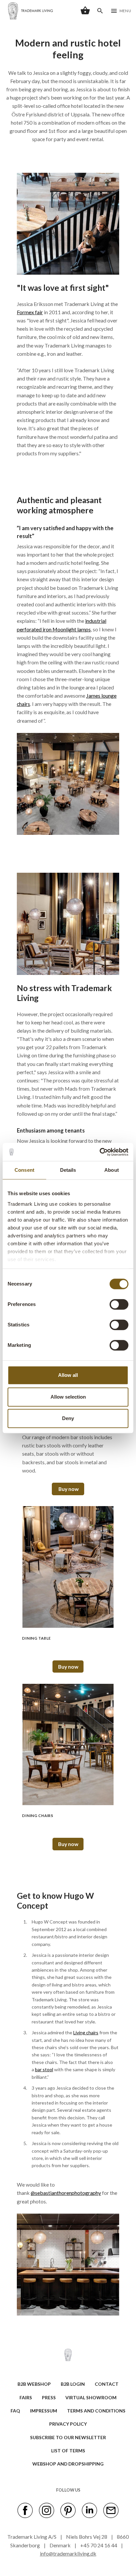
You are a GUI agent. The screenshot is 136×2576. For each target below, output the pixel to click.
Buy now (68, 1489)
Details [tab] (68, 1170)
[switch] (119, 1304)
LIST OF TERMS (68, 2451)
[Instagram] (47, 2510)
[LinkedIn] (89, 2510)
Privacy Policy (68, 2424)
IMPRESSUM (44, 2411)
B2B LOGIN (73, 2384)
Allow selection (68, 1397)
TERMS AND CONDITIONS (96, 2411)
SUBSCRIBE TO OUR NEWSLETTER (68, 2437)
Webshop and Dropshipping (68, 2464)
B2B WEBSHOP (34, 2384)
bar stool (44, 2069)
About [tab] (112, 1170)
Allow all (68, 1375)
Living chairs (86, 2032)
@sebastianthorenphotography (66, 2193)
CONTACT (107, 2384)
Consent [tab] (24, 1170)
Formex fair (30, 312)
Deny (68, 1418)
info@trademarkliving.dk (68, 2553)
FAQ (15, 2411)
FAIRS (26, 2397)
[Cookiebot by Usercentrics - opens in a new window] (100, 1152)
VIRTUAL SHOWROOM (91, 2397)
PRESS (49, 2397)
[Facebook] (25, 2510)
